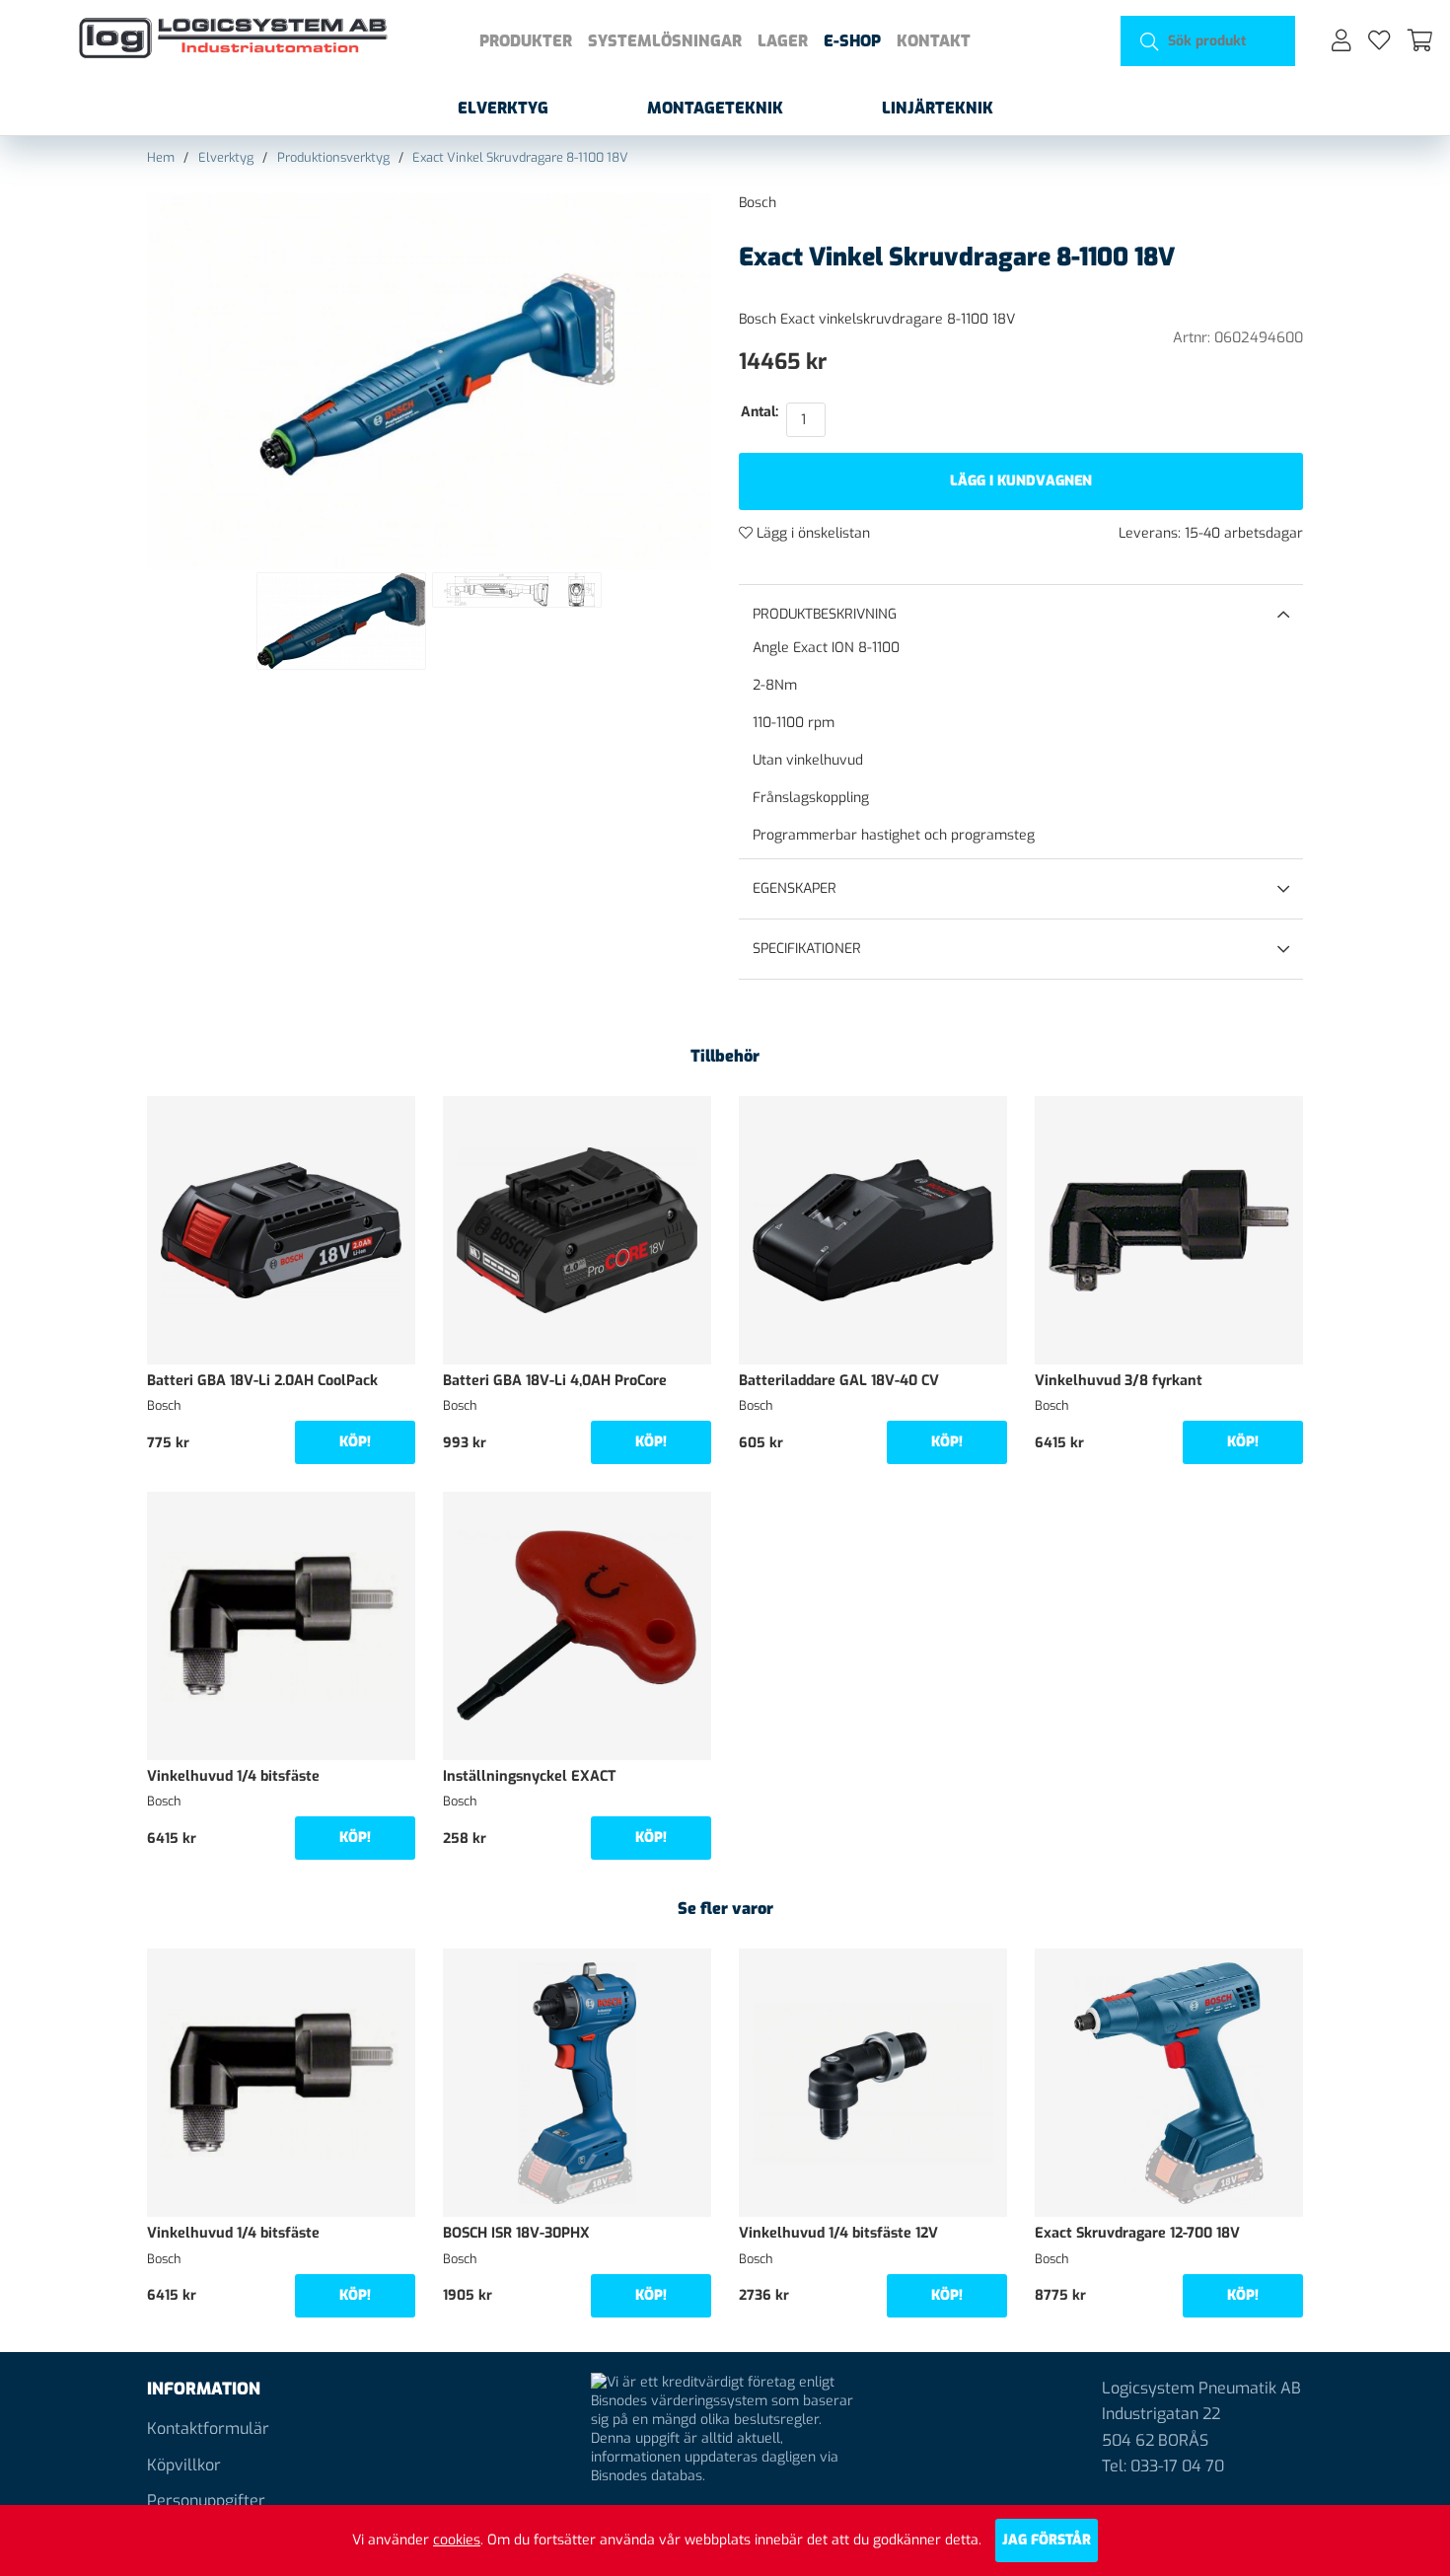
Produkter (526, 41)
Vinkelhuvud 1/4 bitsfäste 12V (838, 2233)
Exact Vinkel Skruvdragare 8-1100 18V (520, 157)
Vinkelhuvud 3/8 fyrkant (1119, 1381)
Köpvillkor (184, 2465)
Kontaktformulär (208, 2429)
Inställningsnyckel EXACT (529, 1776)
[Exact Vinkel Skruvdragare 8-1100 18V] (341, 621)
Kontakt (934, 41)
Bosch (758, 203)
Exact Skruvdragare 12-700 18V (1137, 2233)
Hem (161, 157)
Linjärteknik (938, 108)
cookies (457, 2540)
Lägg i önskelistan (811, 533)
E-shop (852, 41)
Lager (783, 41)
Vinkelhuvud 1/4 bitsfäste (233, 1776)
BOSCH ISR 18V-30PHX (516, 2233)
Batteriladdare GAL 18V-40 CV (839, 1381)
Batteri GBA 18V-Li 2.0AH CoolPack (262, 1381)
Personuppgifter (206, 2501)
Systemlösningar (665, 41)
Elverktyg (503, 108)
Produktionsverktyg (333, 157)
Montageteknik (715, 108)
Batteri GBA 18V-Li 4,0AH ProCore (555, 1381)
